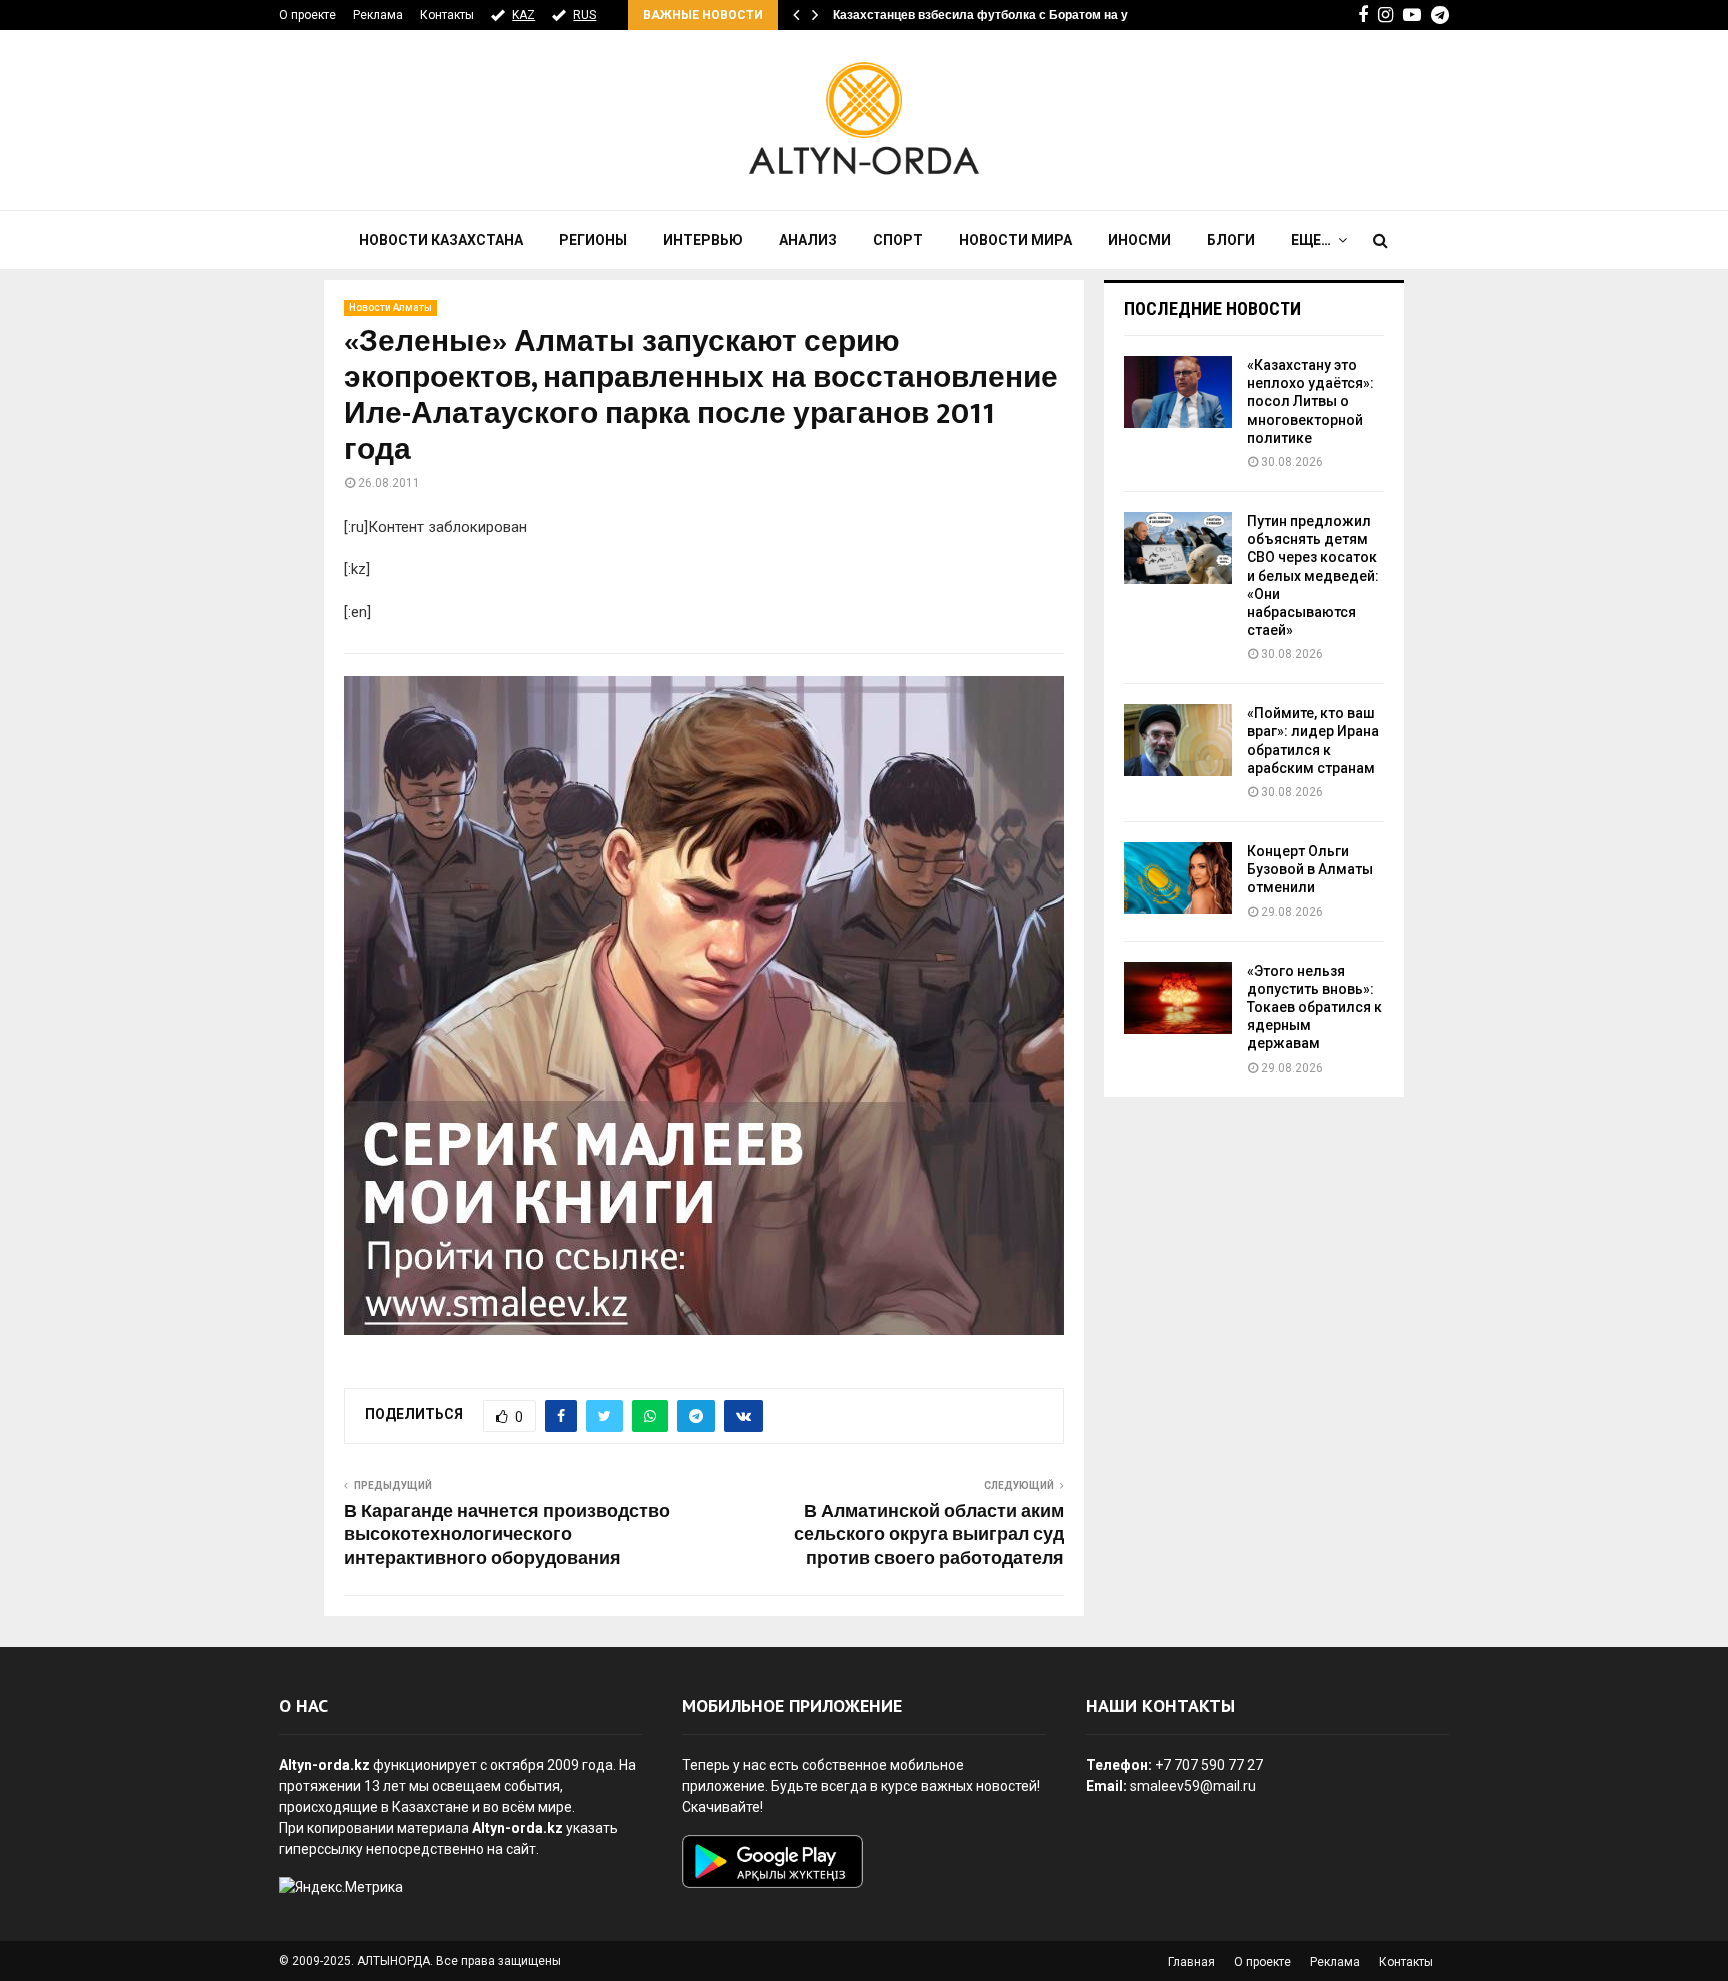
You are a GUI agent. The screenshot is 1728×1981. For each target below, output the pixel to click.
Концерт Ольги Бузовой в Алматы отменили (1310, 869)
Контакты (447, 15)
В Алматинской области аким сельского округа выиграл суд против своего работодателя (929, 1536)
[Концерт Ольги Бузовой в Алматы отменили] (1178, 878)
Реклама (378, 15)
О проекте (307, 15)
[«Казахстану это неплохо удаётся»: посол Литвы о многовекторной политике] (1178, 392)
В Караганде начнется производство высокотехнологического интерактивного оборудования (507, 1536)
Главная (1191, 1962)
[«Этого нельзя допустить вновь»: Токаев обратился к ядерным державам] (1178, 998)
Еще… (1311, 240)
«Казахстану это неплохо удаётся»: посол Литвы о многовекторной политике (1310, 401)
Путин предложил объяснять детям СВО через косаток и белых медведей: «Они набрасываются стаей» (1313, 575)
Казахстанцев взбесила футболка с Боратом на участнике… (1012, 15)
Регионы (593, 240)
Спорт (898, 240)
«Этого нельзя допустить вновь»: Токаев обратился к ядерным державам (1314, 1007)
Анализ (808, 240)
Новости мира (1015, 240)
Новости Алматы (390, 307)
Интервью (703, 240)
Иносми (1139, 240)
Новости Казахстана (441, 240)
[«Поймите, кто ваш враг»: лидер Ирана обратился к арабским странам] (1178, 740)
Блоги (1231, 240)
